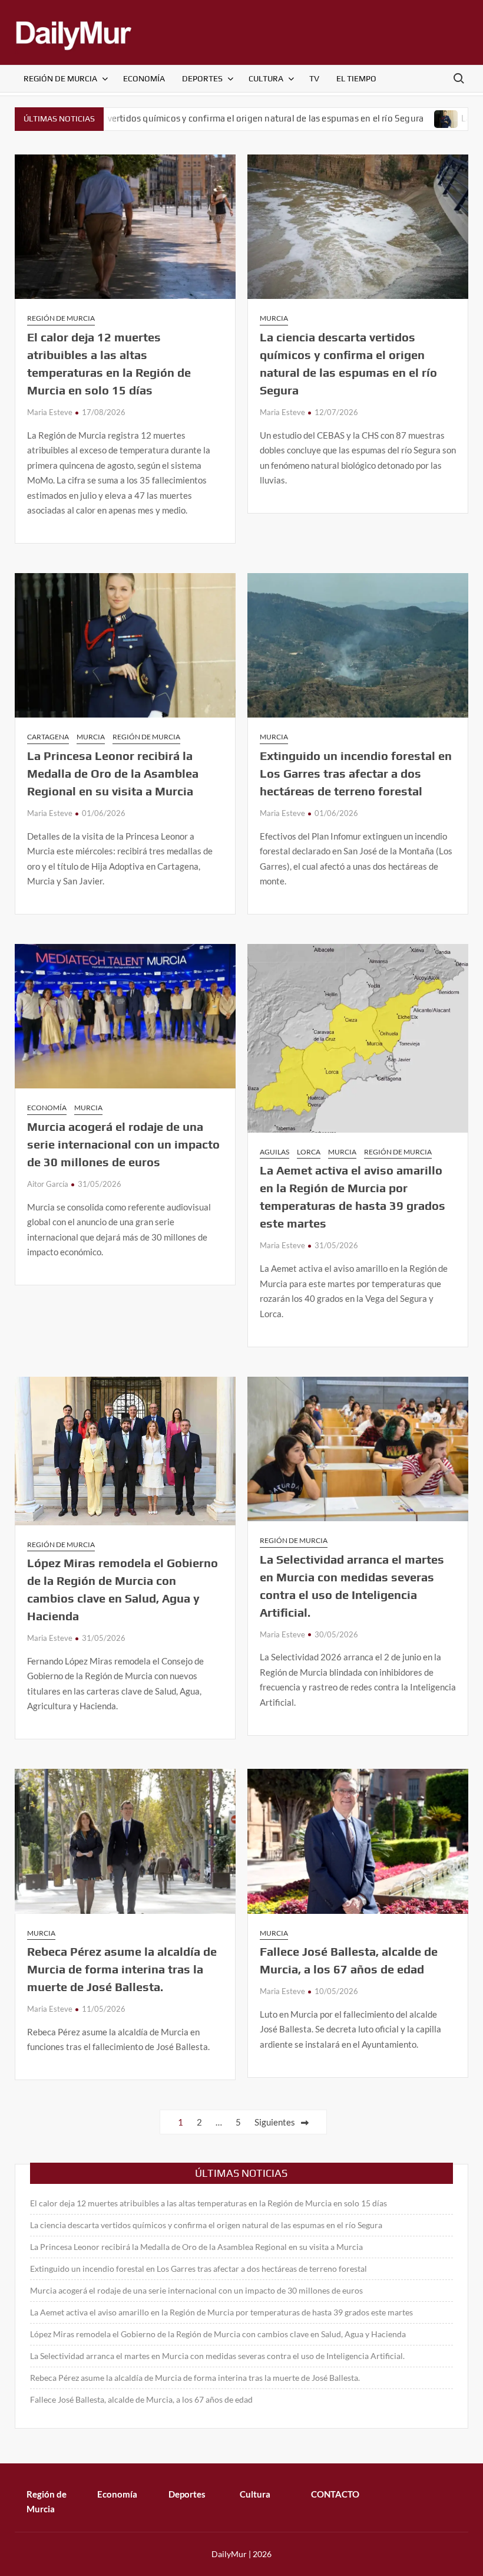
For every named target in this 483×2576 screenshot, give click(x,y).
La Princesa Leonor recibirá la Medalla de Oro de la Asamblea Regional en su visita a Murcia (113, 773)
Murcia (274, 318)
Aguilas (274, 1152)
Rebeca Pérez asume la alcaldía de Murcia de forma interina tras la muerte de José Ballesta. (122, 1969)
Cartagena (48, 737)
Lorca (309, 1152)
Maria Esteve (50, 412)
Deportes (202, 78)
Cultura (266, 78)
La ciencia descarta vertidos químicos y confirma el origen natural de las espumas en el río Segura (206, 2225)
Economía (144, 78)
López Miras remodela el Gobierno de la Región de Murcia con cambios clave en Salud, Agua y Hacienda (218, 2334)
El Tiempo (356, 78)
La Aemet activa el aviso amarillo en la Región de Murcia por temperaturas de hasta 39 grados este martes (221, 2312)
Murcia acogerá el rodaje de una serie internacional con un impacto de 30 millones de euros (123, 1144)
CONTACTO (335, 2494)
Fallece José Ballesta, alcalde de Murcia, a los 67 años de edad (141, 2399)
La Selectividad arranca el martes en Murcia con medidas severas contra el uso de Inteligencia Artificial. (217, 2356)
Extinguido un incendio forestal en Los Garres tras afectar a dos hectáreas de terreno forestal (356, 773)
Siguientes (275, 2122)
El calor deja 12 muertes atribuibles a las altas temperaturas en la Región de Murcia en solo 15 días (209, 2203)
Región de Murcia (60, 78)
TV (314, 78)
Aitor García (48, 1184)
